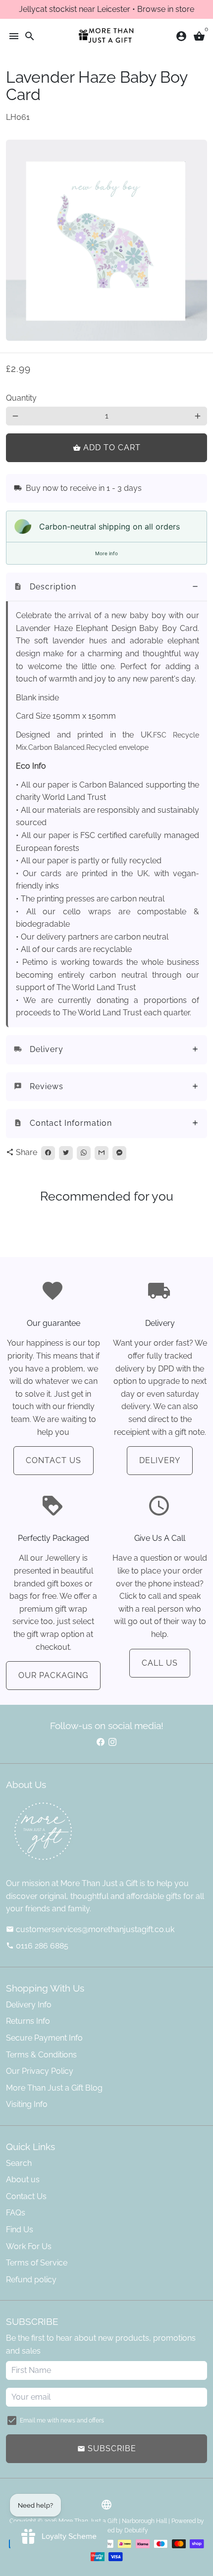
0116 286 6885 (37, 1946)
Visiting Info (27, 2104)
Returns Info (28, 2021)
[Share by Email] (102, 1153)
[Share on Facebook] (48, 1153)
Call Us (160, 1663)
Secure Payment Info (44, 2038)
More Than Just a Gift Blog (54, 2088)
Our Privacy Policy (40, 2071)
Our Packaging (53, 1675)
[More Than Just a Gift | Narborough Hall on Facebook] (101, 1742)
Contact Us (53, 1460)
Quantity (21, 398)
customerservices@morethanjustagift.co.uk (90, 1929)
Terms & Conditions (41, 2055)
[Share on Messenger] (119, 1153)
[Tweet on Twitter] (66, 1153)
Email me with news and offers (62, 2420)
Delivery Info (29, 2005)
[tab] (106, 587)
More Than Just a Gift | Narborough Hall (113, 2521)
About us (23, 2180)
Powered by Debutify (119, 2530)
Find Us (20, 2230)
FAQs (16, 2213)
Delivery (160, 1460)
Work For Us (29, 2246)
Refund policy (31, 2280)
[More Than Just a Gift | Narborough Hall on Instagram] (112, 1742)
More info (106, 553)
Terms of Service (37, 2263)
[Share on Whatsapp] (84, 1153)
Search (19, 2163)
